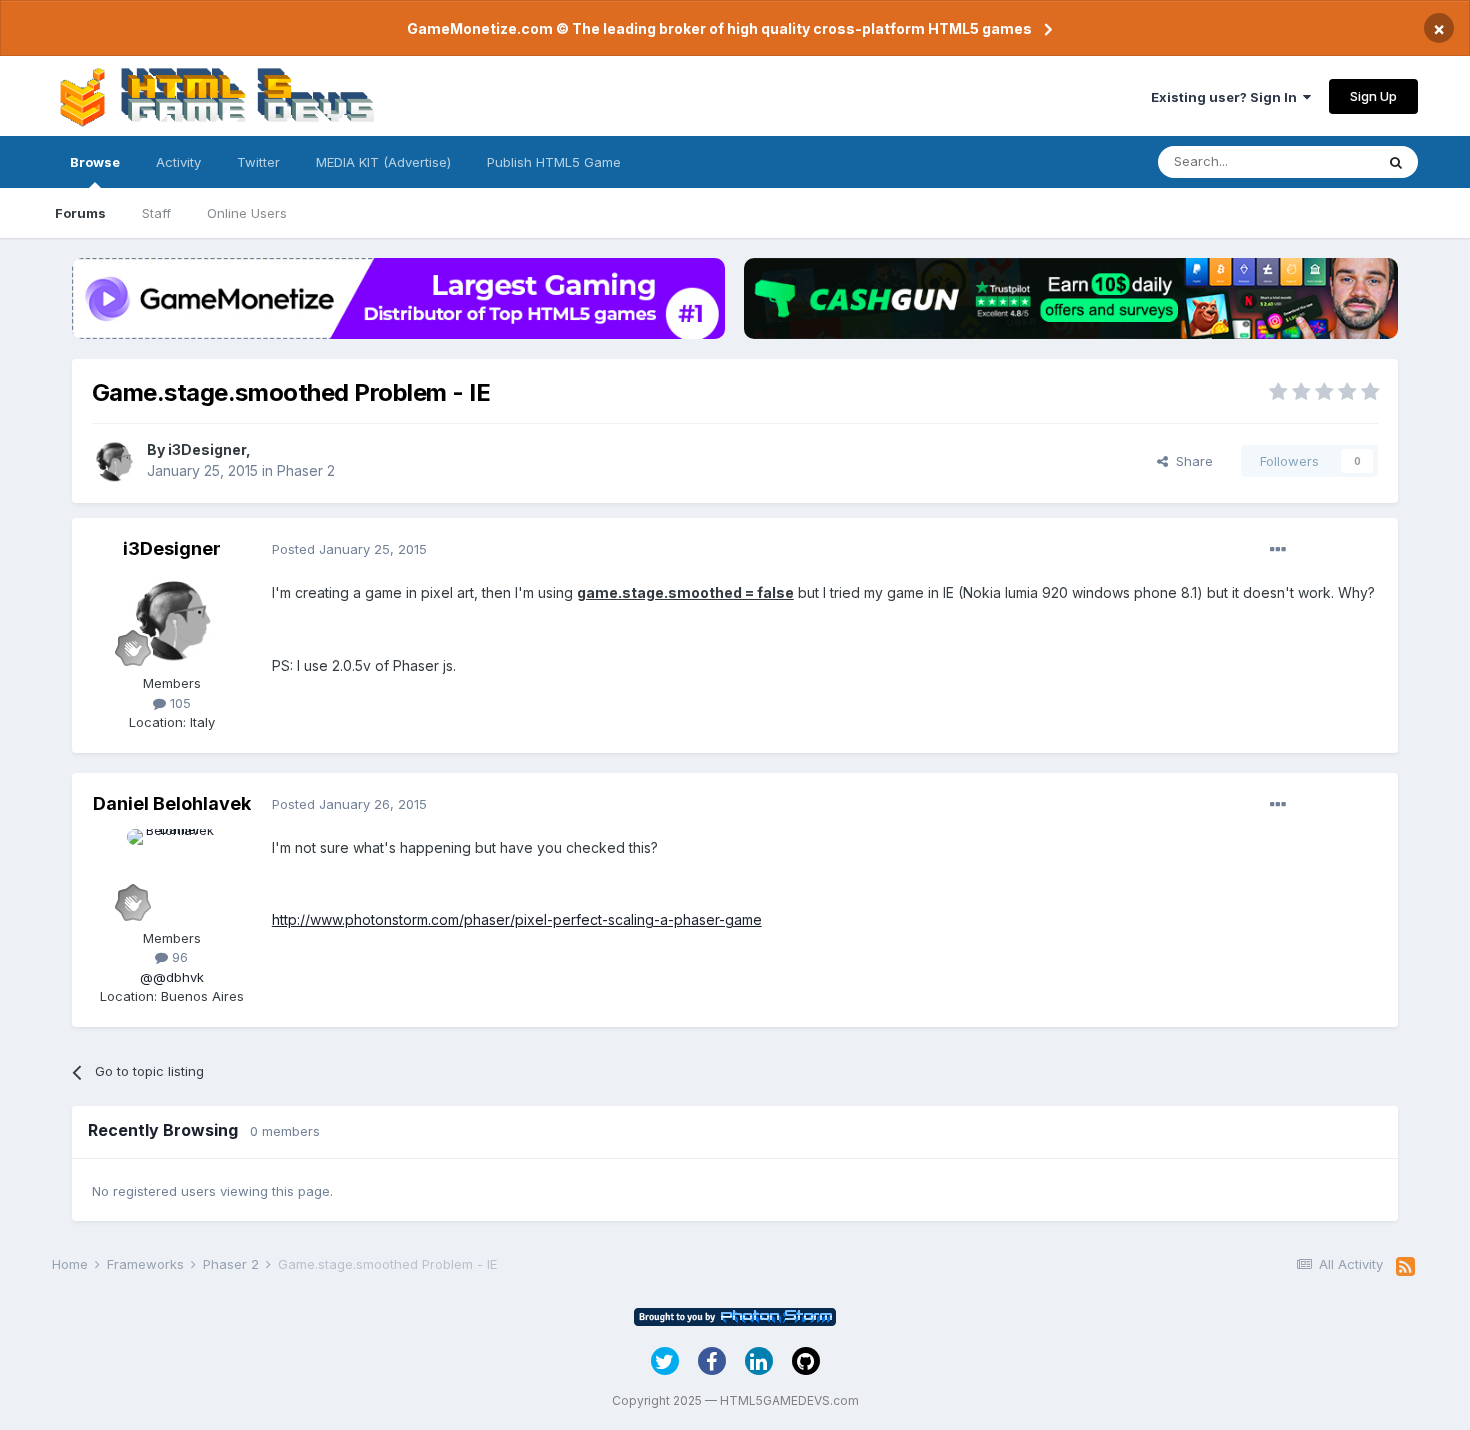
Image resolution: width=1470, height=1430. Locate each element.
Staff (156, 213)
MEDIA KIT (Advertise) (383, 162)
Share (1190, 461)
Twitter (258, 162)
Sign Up (1373, 96)
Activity (178, 162)
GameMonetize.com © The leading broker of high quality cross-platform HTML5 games (719, 28)
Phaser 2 (306, 470)
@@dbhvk (172, 977)
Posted (349, 549)
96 (178, 957)
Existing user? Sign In (1227, 97)
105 (178, 703)
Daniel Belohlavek (172, 803)
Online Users (247, 213)
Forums (80, 213)
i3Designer (207, 449)
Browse (95, 162)
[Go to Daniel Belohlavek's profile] (172, 874)
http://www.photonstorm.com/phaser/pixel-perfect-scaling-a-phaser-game (517, 919)
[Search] (1396, 162)
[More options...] (1278, 550)
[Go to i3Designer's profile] (114, 461)
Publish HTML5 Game (554, 162)
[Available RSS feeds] (1405, 1267)
